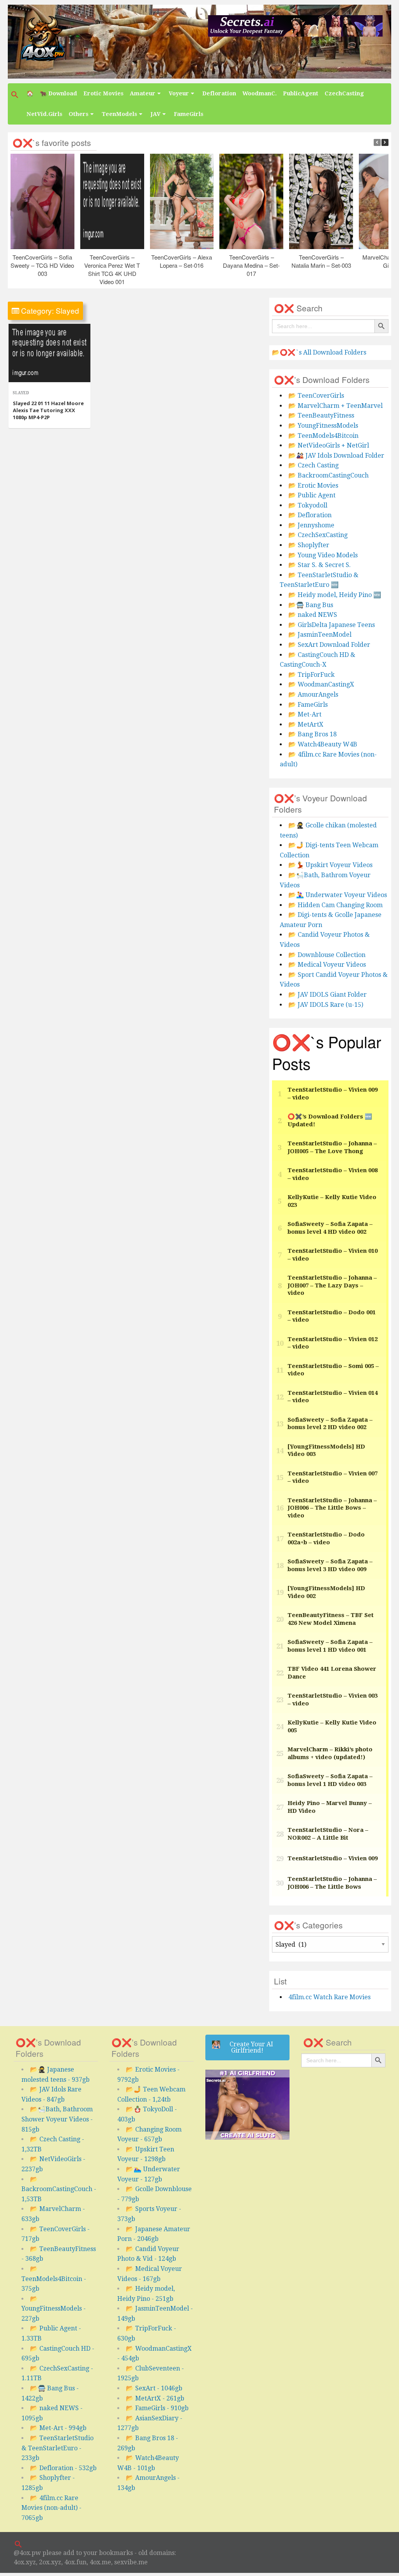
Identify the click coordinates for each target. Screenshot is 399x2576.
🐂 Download (58, 93)
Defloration (219, 93)
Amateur (143, 93)
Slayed (21, 393)
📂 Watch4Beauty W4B (323, 744)
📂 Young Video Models (323, 555)
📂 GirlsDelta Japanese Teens (332, 625)
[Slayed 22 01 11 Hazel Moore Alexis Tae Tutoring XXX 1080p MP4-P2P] (49, 353)
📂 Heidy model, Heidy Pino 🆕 (335, 595)
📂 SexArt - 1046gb (154, 2388)
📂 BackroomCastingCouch (328, 475)
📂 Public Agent (312, 495)
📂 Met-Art (305, 714)
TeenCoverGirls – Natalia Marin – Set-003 (321, 261)
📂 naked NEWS (313, 615)
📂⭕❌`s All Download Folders (319, 352)
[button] (16, 95)
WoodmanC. (260, 93)
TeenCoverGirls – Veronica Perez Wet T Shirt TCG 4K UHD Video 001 (112, 269)
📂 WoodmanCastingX (321, 684)
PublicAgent (301, 93)
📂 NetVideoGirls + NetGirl (329, 445)
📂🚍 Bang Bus (311, 605)
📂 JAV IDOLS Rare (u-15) (326, 1005)
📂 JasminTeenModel (320, 635)
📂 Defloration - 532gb (63, 2468)
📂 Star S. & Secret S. (320, 565)
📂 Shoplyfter (309, 545)
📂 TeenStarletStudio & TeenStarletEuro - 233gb (57, 2448)
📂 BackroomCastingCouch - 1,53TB (59, 2189)
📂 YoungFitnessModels (323, 426)
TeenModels (119, 114)
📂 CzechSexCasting (318, 535)
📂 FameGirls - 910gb (157, 2408)
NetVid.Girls (44, 114)
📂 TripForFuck (312, 675)
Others (79, 114)
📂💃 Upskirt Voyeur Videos (330, 865)
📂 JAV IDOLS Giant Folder (327, 995)
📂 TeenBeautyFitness (321, 415)
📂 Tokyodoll (308, 505)
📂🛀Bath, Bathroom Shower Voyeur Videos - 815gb (57, 2119)
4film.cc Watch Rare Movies (329, 1997)
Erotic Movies (103, 93)
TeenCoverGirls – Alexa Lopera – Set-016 (182, 261)
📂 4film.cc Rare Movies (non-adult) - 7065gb (51, 2508)
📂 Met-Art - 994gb (58, 2428)
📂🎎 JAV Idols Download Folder (336, 456)
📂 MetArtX (306, 724)
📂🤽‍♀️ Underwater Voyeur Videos (338, 895)
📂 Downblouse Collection (327, 955)
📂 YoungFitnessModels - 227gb (54, 2309)
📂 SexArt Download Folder (329, 645)
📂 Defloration (310, 515)
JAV (155, 114)
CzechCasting (344, 93)
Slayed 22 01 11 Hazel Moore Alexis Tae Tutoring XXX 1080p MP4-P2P (48, 410)
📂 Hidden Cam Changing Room (335, 905)
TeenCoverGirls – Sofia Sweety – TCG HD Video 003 (43, 265)
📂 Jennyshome (311, 525)
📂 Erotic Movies (313, 486)
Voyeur (179, 93)
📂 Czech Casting (313, 465)
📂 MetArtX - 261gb (155, 2398)
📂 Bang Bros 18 (312, 734)
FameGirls (189, 114)
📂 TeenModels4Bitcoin (323, 436)
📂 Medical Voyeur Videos (327, 965)
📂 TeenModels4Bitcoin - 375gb (54, 2279)
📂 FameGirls (308, 705)
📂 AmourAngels (313, 694)
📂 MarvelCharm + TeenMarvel (335, 406)
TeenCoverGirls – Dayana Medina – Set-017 (252, 265)
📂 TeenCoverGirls (316, 396)
